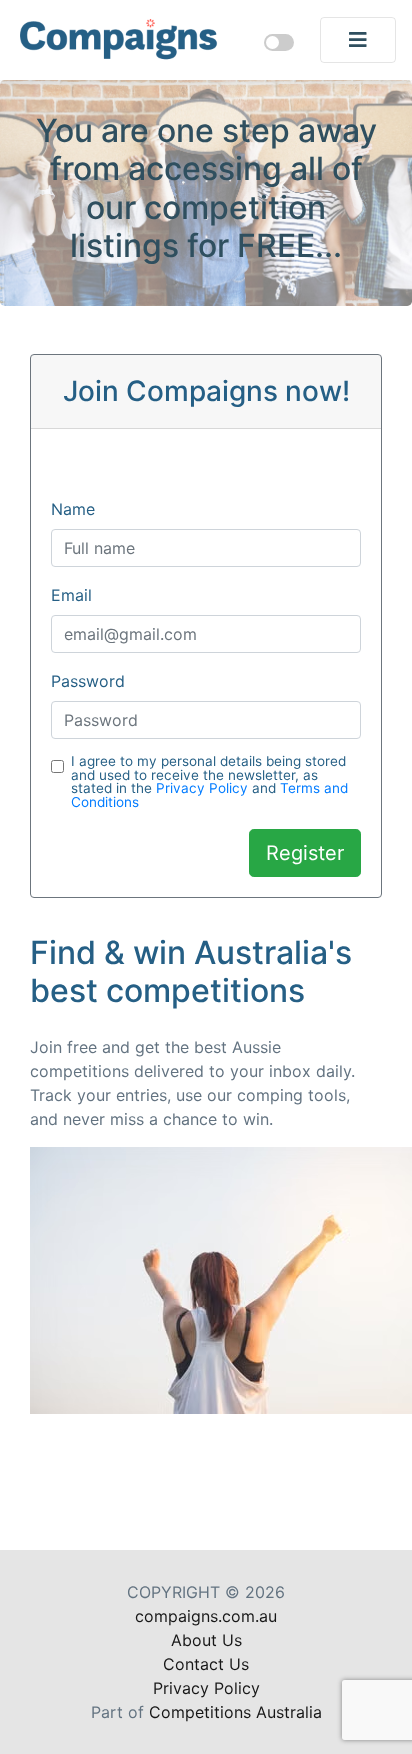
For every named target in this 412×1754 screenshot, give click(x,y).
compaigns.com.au (206, 1616)
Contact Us (206, 1664)
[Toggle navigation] (358, 40)
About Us (206, 1640)
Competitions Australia (235, 1712)
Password (88, 681)
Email (71, 595)
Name (73, 509)
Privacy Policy (202, 788)
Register (305, 853)
